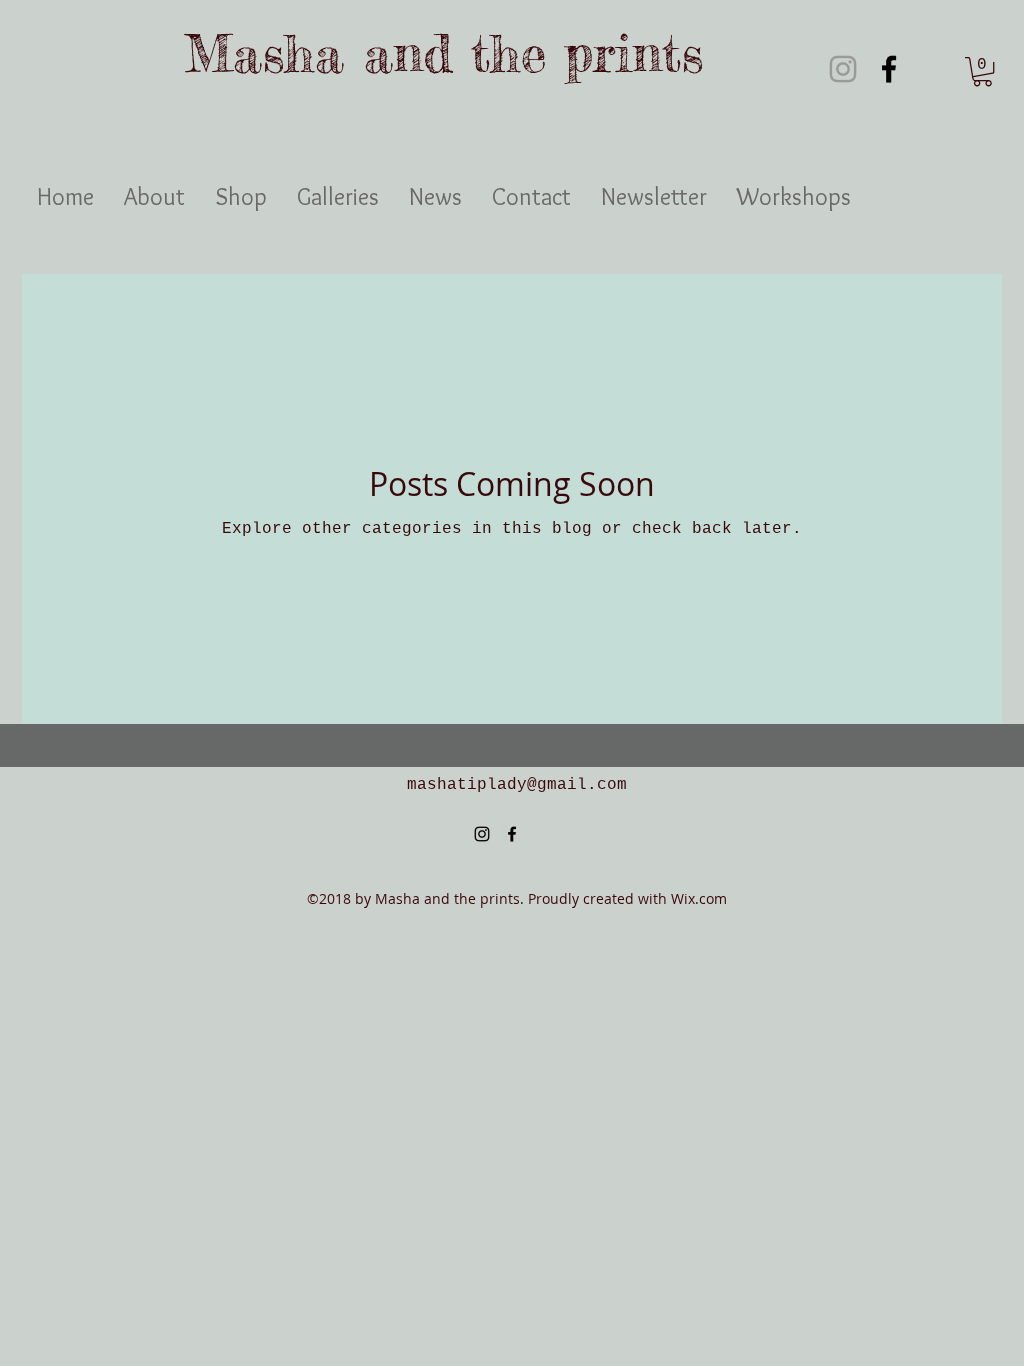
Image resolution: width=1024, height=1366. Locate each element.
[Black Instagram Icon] (482, 834)
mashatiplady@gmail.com (517, 785)
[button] (982, 71)
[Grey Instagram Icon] (843, 69)
